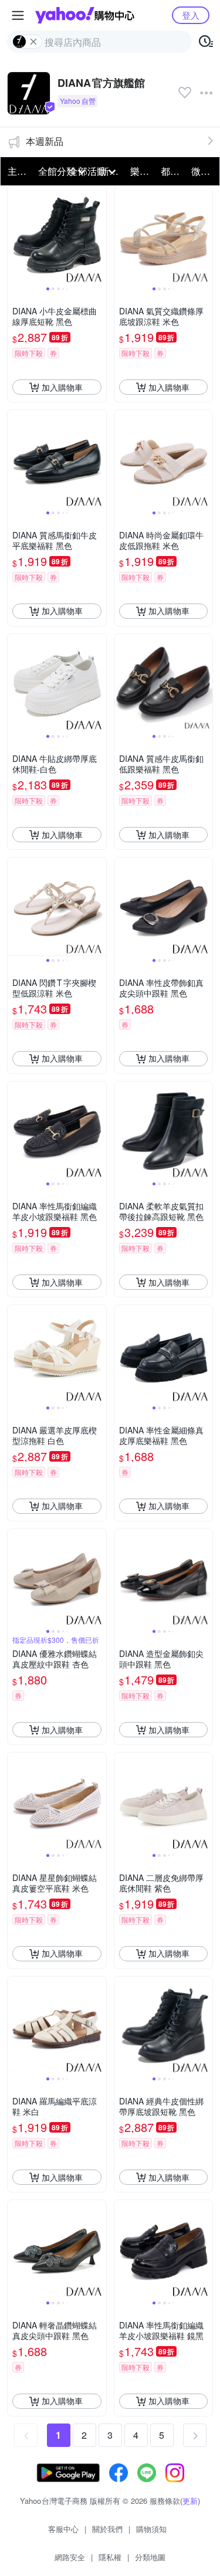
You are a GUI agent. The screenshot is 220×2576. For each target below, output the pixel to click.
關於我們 (107, 2529)
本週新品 (45, 141)
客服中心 (63, 2529)
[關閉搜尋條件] (33, 42)
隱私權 (110, 2557)
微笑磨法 (203, 171)
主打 (17, 171)
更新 (190, 2501)
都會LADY (172, 171)
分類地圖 (150, 2557)
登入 (191, 15)
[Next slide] (99, 236)
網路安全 (70, 2557)
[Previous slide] (15, 236)
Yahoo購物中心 (85, 15)
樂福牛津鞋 (142, 171)
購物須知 (151, 2529)
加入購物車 (62, 387)
